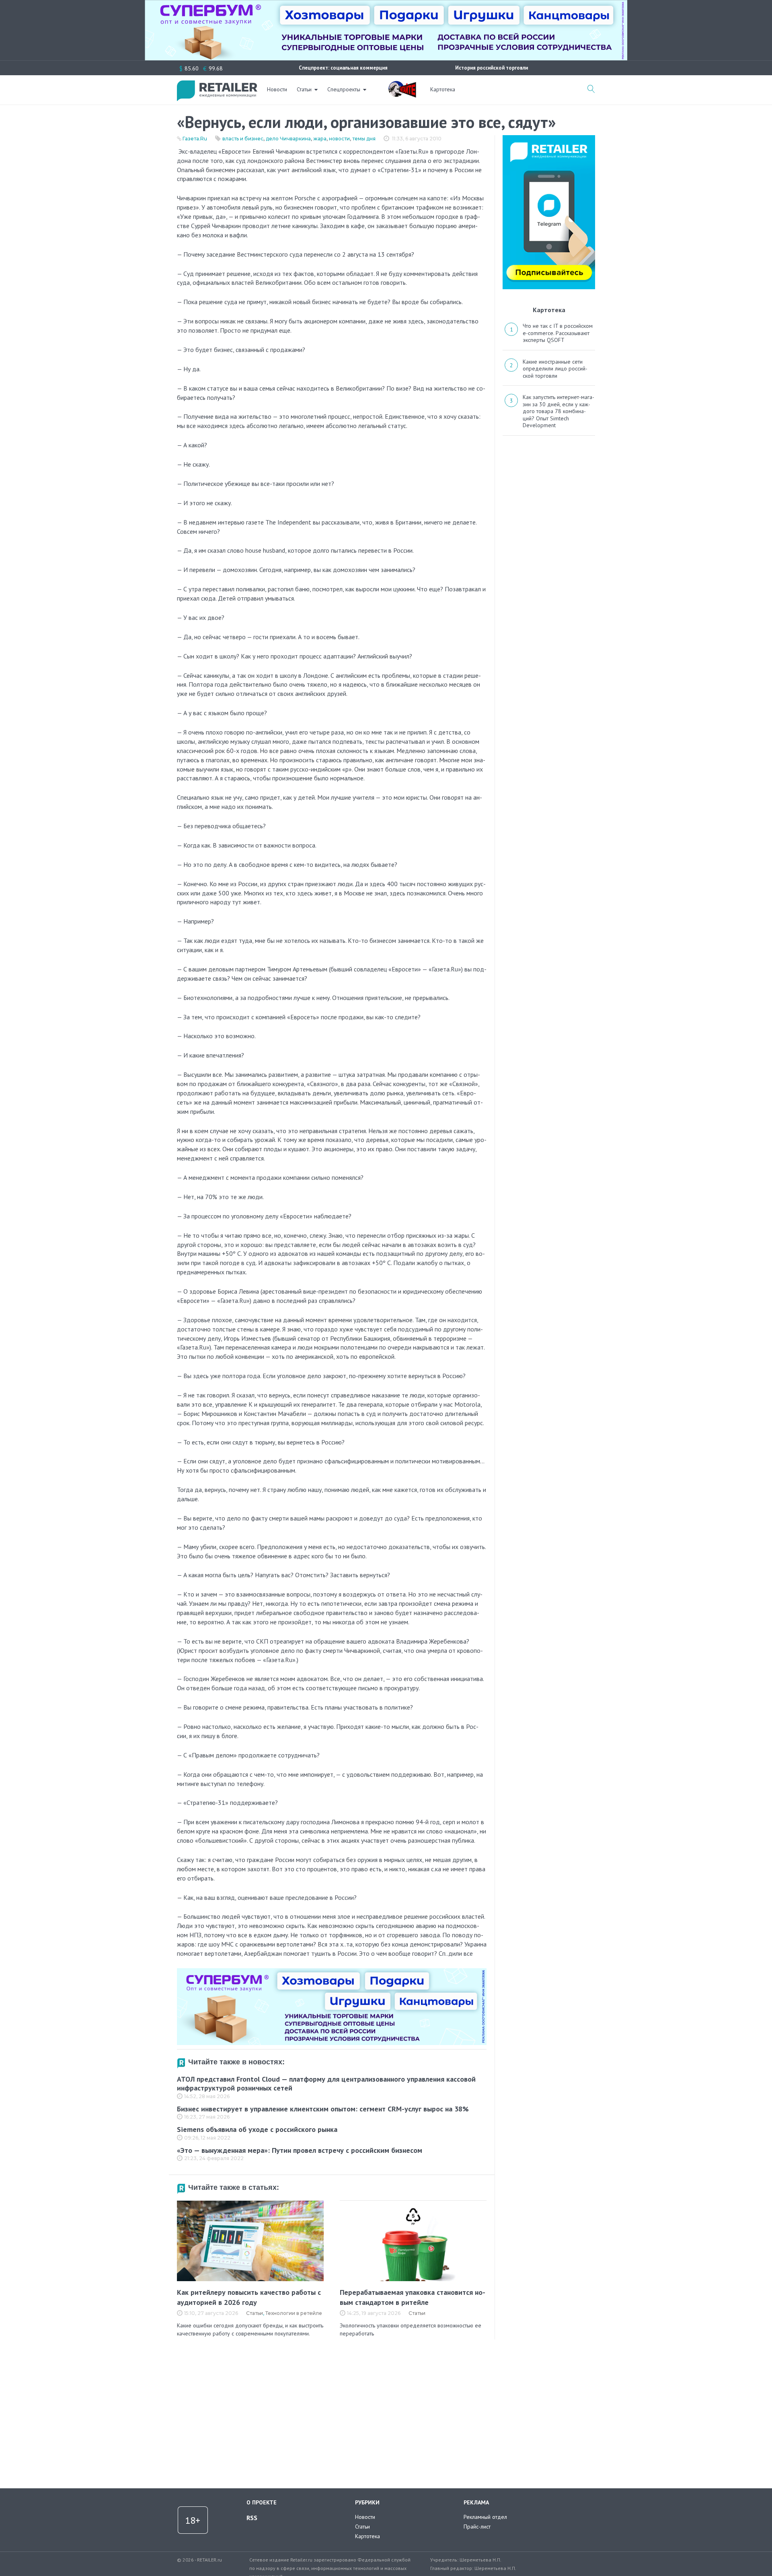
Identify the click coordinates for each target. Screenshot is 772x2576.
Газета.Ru (195, 139)
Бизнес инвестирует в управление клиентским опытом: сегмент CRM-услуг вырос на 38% (323, 2109)
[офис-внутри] (332, 1971)
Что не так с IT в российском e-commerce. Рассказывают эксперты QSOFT (558, 333)
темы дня (364, 139)
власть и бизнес (243, 139)
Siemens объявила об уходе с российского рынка (257, 2129)
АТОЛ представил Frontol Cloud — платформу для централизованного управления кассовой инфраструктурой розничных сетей (326, 2084)
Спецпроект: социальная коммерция (343, 68)
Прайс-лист (477, 2527)
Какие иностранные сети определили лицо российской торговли (555, 369)
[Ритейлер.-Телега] (549, 138)
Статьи (304, 89)
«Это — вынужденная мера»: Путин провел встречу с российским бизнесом (300, 2150)
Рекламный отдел (485, 2517)
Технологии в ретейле (294, 2313)
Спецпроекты (344, 89)
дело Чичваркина (288, 139)
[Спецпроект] (402, 85)
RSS (252, 2518)
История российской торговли (492, 68)
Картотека (443, 89)
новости (339, 139)
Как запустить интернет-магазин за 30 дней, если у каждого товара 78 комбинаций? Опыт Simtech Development (558, 411)
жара (320, 139)
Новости (277, 89)
